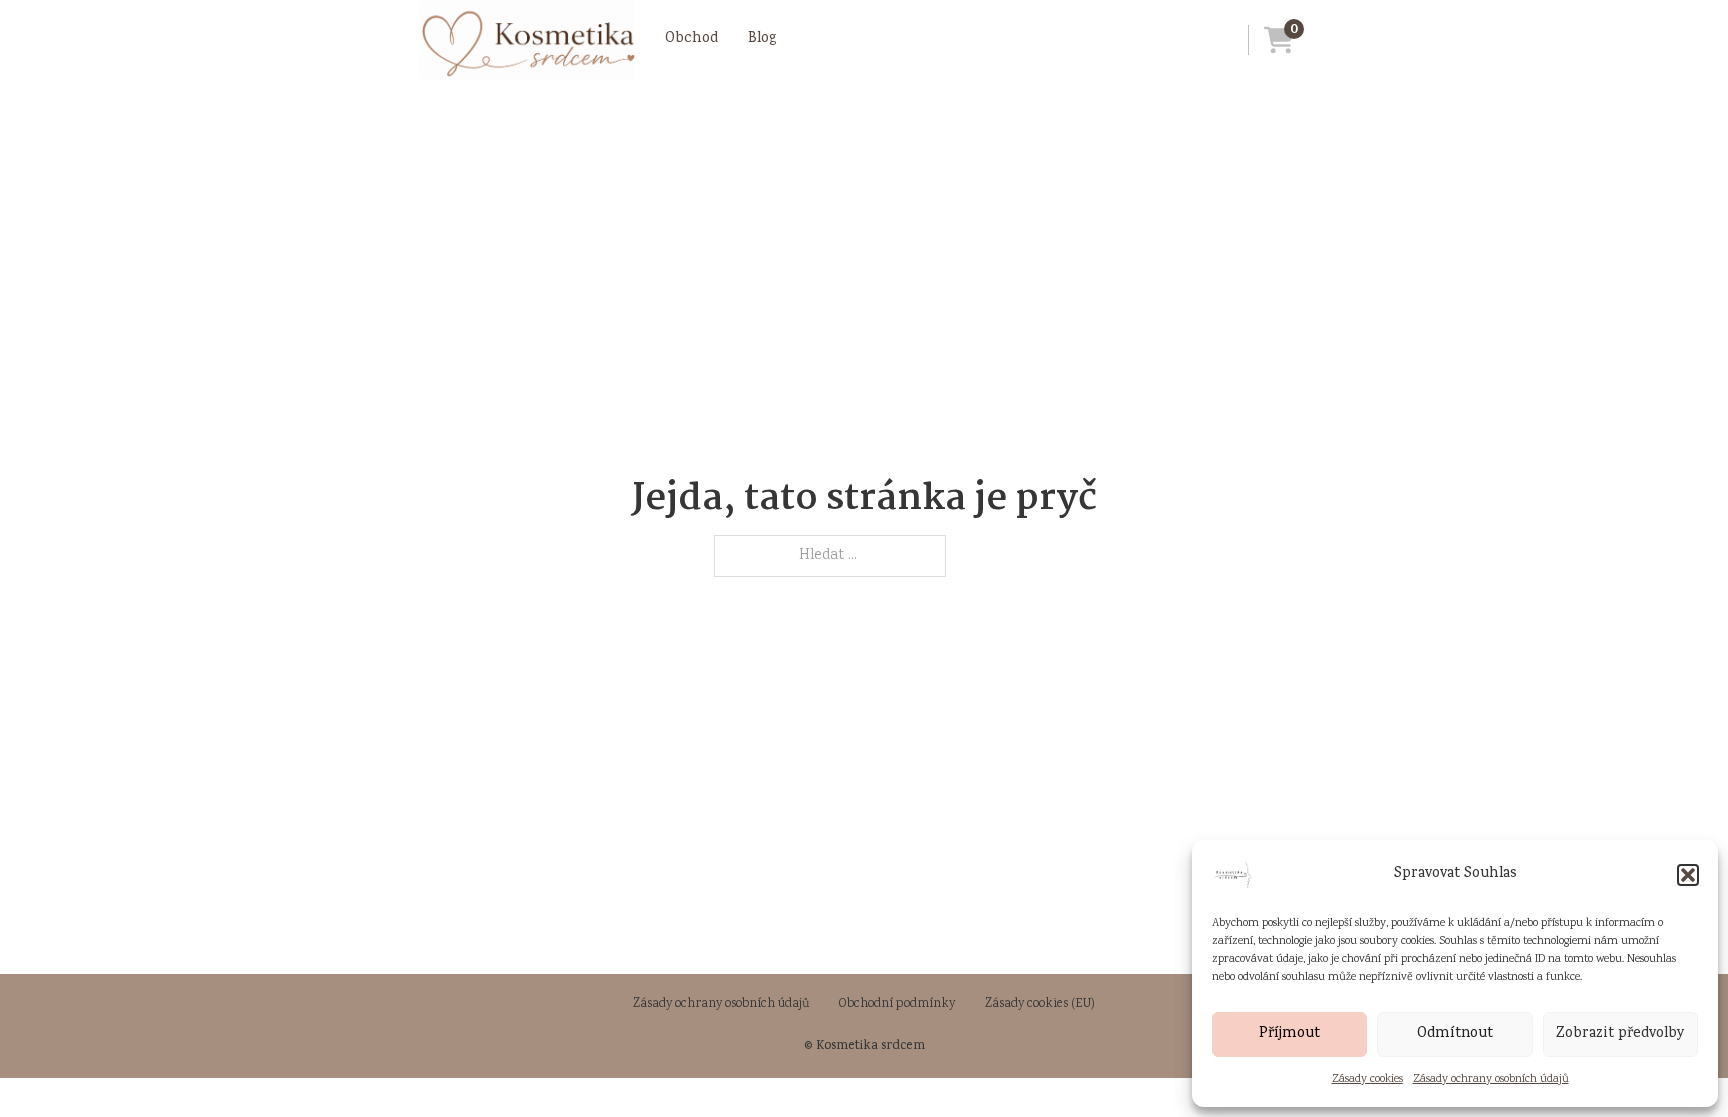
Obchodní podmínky (897, 1004)
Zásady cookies (1367, 1079)
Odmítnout (1455, 1034)
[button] (1688, 875)
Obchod (691, 39)
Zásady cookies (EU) (1040, 1004)
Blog (762, 39)
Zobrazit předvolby (1620, 1034)
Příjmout (1289, 1034)
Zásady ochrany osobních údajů (1491, 1079)
